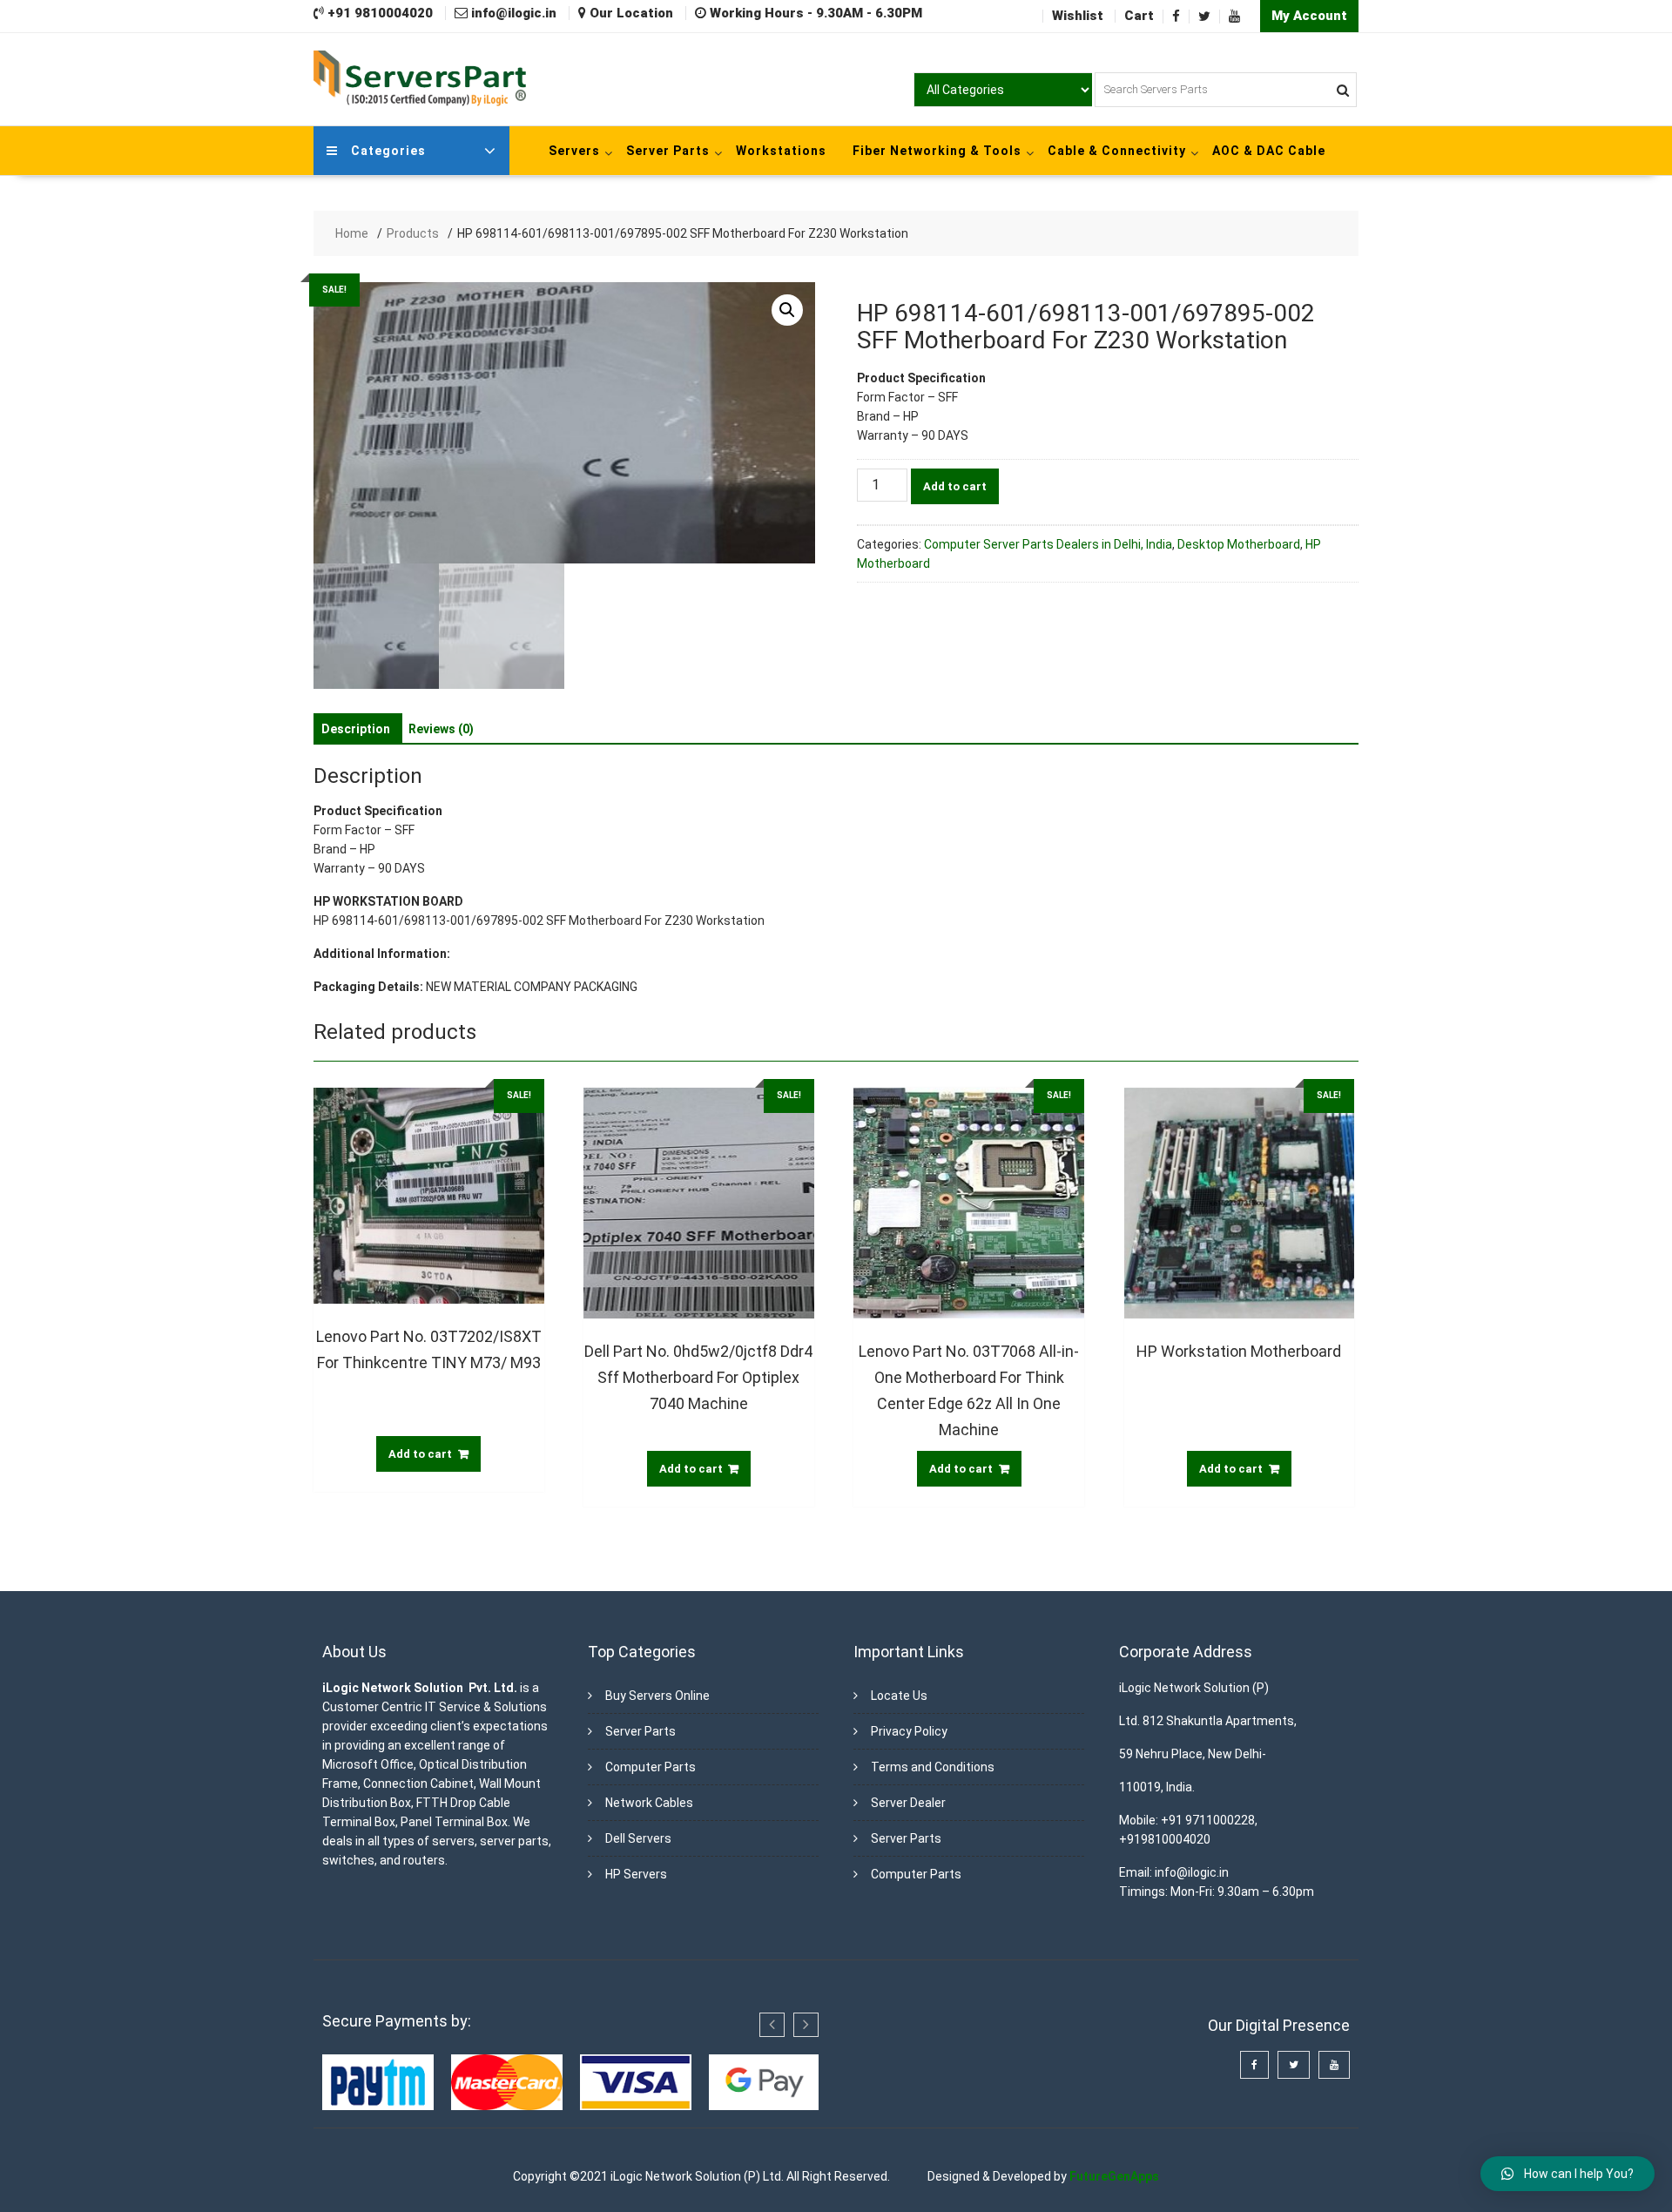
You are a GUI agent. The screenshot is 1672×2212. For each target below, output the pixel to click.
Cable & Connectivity (1117, 151)
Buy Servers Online (657, 1696)
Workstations (781, 151)
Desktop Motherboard (1239, 544)
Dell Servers (638, 1838)
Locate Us (899, 1696)
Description (356, 729)
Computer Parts (651, 1767)
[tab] (356, 729)
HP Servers (636, 1874)
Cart (1139, 16)
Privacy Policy (909, 1731)
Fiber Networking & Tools (937, 151)
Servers (574, 151)
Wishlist (1078, 16)
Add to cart (955, 486)
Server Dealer (908, 1803)
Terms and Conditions (933, 1767)
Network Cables (649, 1803)
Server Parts (668, 151)
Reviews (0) (441, 729)
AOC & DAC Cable (1269, 151)
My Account (1309, 16)
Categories (388, 151)
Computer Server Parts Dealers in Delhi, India (1048, 544)
